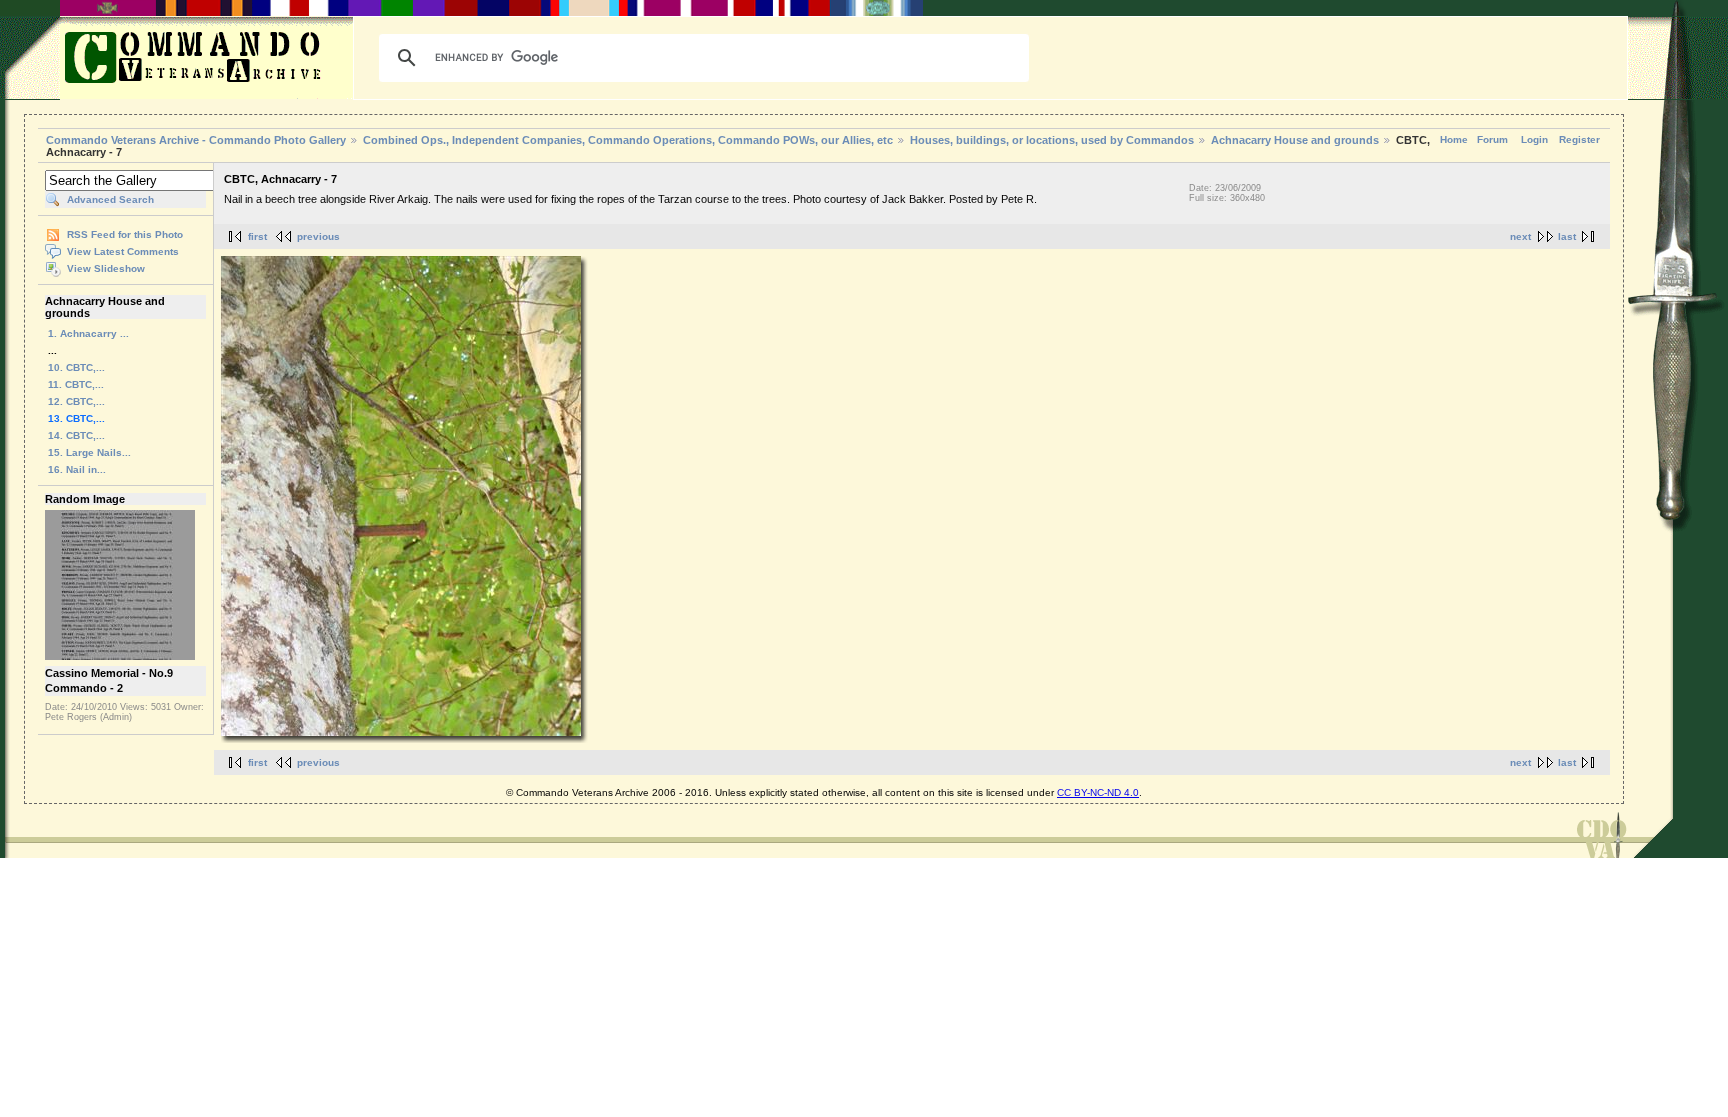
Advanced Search (110, 199)
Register (1579, 139)
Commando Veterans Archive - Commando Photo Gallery (196, 140)
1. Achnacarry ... (88, 333)
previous (318, 236)
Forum (1492, 139)
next (1520, 236)
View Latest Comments (123, 251)
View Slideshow (106, 268)
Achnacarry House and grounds (1295, 140)
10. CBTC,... (76, 367)
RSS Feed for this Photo (125, 234)
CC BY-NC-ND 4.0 (1098, 792)
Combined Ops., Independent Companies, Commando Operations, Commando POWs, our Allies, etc (628, 140)
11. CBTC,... (76, 384)
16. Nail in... (77, 469)
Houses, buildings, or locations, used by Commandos (1052, 140)
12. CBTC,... (76, 401)
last (1567, 236)
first (257, 236)
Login (1534, 139)
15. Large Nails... (89, 452)
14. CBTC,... (76, 435)
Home (1454, 139)
